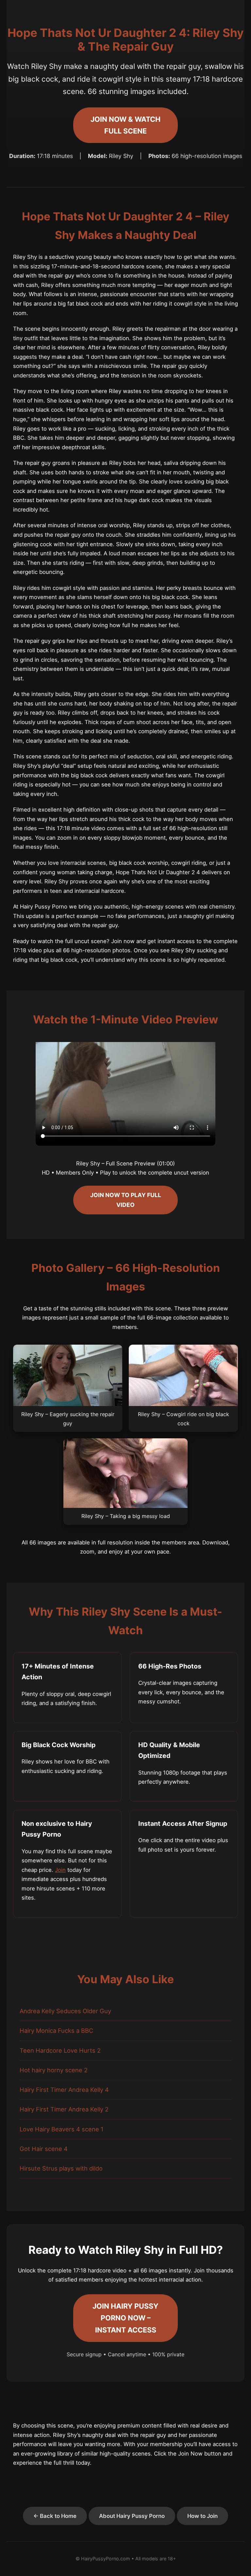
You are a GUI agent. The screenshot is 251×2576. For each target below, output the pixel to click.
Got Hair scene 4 (44, 2149)
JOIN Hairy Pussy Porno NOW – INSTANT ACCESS (125, 2318)
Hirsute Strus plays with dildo (61, 2168)
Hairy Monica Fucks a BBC (56, 2031)
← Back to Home (55, 2516)
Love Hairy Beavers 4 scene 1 (62, 2129)
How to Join (202, 2516)
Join (60, 1870)
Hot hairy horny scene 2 (54, 2070)
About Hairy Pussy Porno (132, 2516)
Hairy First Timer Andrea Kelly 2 (64, 2109)
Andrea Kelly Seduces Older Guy (65, 2011)
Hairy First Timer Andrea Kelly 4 (64, 2090)
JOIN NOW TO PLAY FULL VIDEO (126, 1200)
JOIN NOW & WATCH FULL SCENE (125, 125)
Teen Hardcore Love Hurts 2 (60, 2050)
